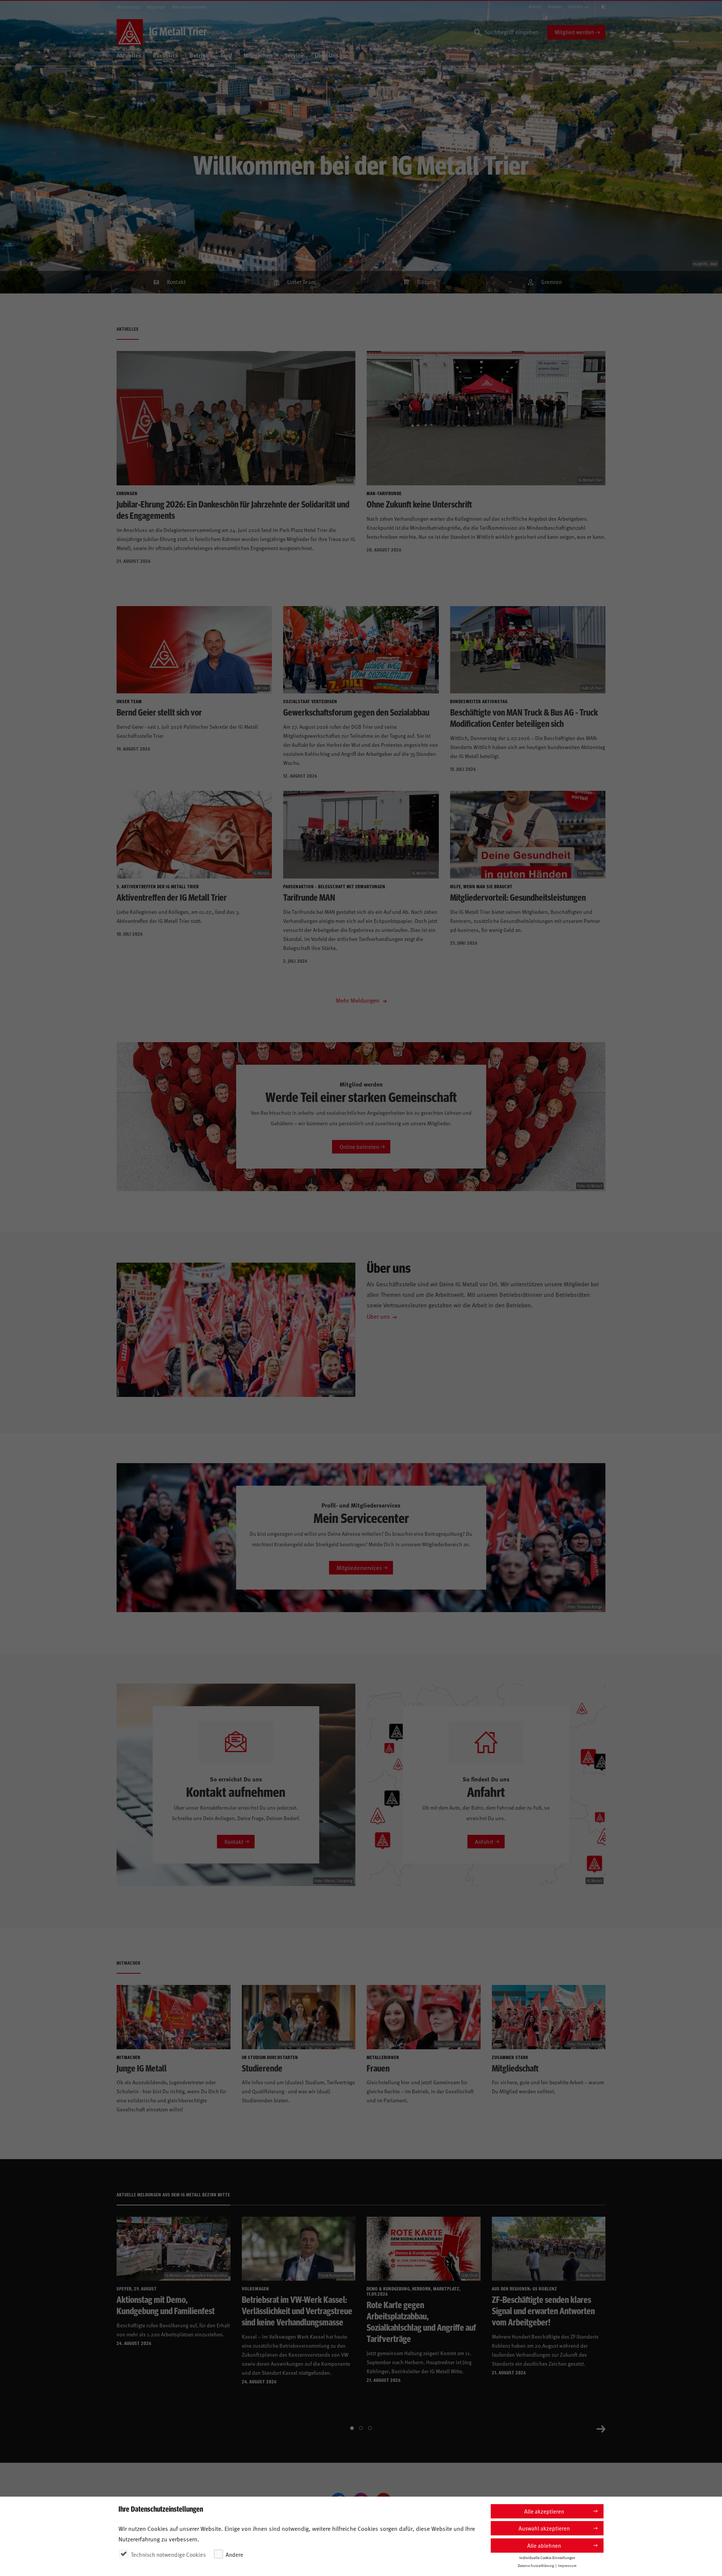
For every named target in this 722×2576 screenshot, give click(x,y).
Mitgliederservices (359, 1568)
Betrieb (199, 55)
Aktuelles (129, 55)
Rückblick (165, 55)
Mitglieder (156, 7)
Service (294, 55)
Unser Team (301, 282)
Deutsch (576, 7)
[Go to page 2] (361, 2428)
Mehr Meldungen (358, 1000)
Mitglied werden (574, 32)
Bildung (426, 282)
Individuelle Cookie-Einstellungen (547, 2558)
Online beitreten (359, 1147)
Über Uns (327, 55)
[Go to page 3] (370, 2428)
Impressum (567, 2565)
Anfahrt (535, 7)
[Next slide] (601, 2428)
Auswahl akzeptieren (544, 2528)
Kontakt (555, 7)
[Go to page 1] (352, 2428)
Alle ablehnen (544, 2545)
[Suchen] (478, 32)
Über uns (378, 1316)
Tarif (226, 55)
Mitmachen (258, 55)
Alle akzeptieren (544, 2511)
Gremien (551, 282)
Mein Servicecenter (189, 7)
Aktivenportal (129, 7)
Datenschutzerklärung (536, 2565)
